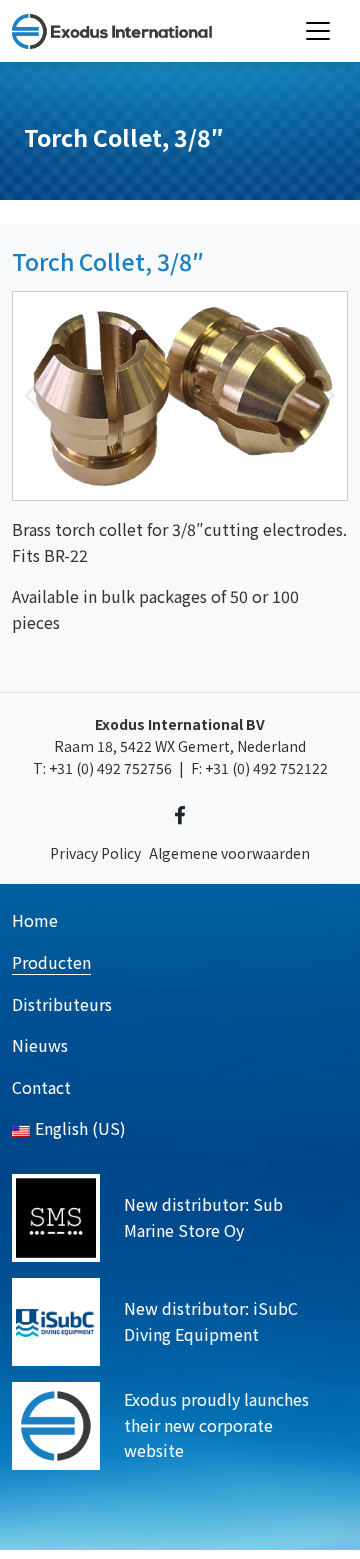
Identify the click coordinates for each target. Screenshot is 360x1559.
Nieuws (40, 1045)
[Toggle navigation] (318, 31)
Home (35, 920)
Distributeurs (62, 1004)
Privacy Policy (95, 853)
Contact (41, 1087)
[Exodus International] (112, 31)
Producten (51, 962)
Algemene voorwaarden (229, 853)
